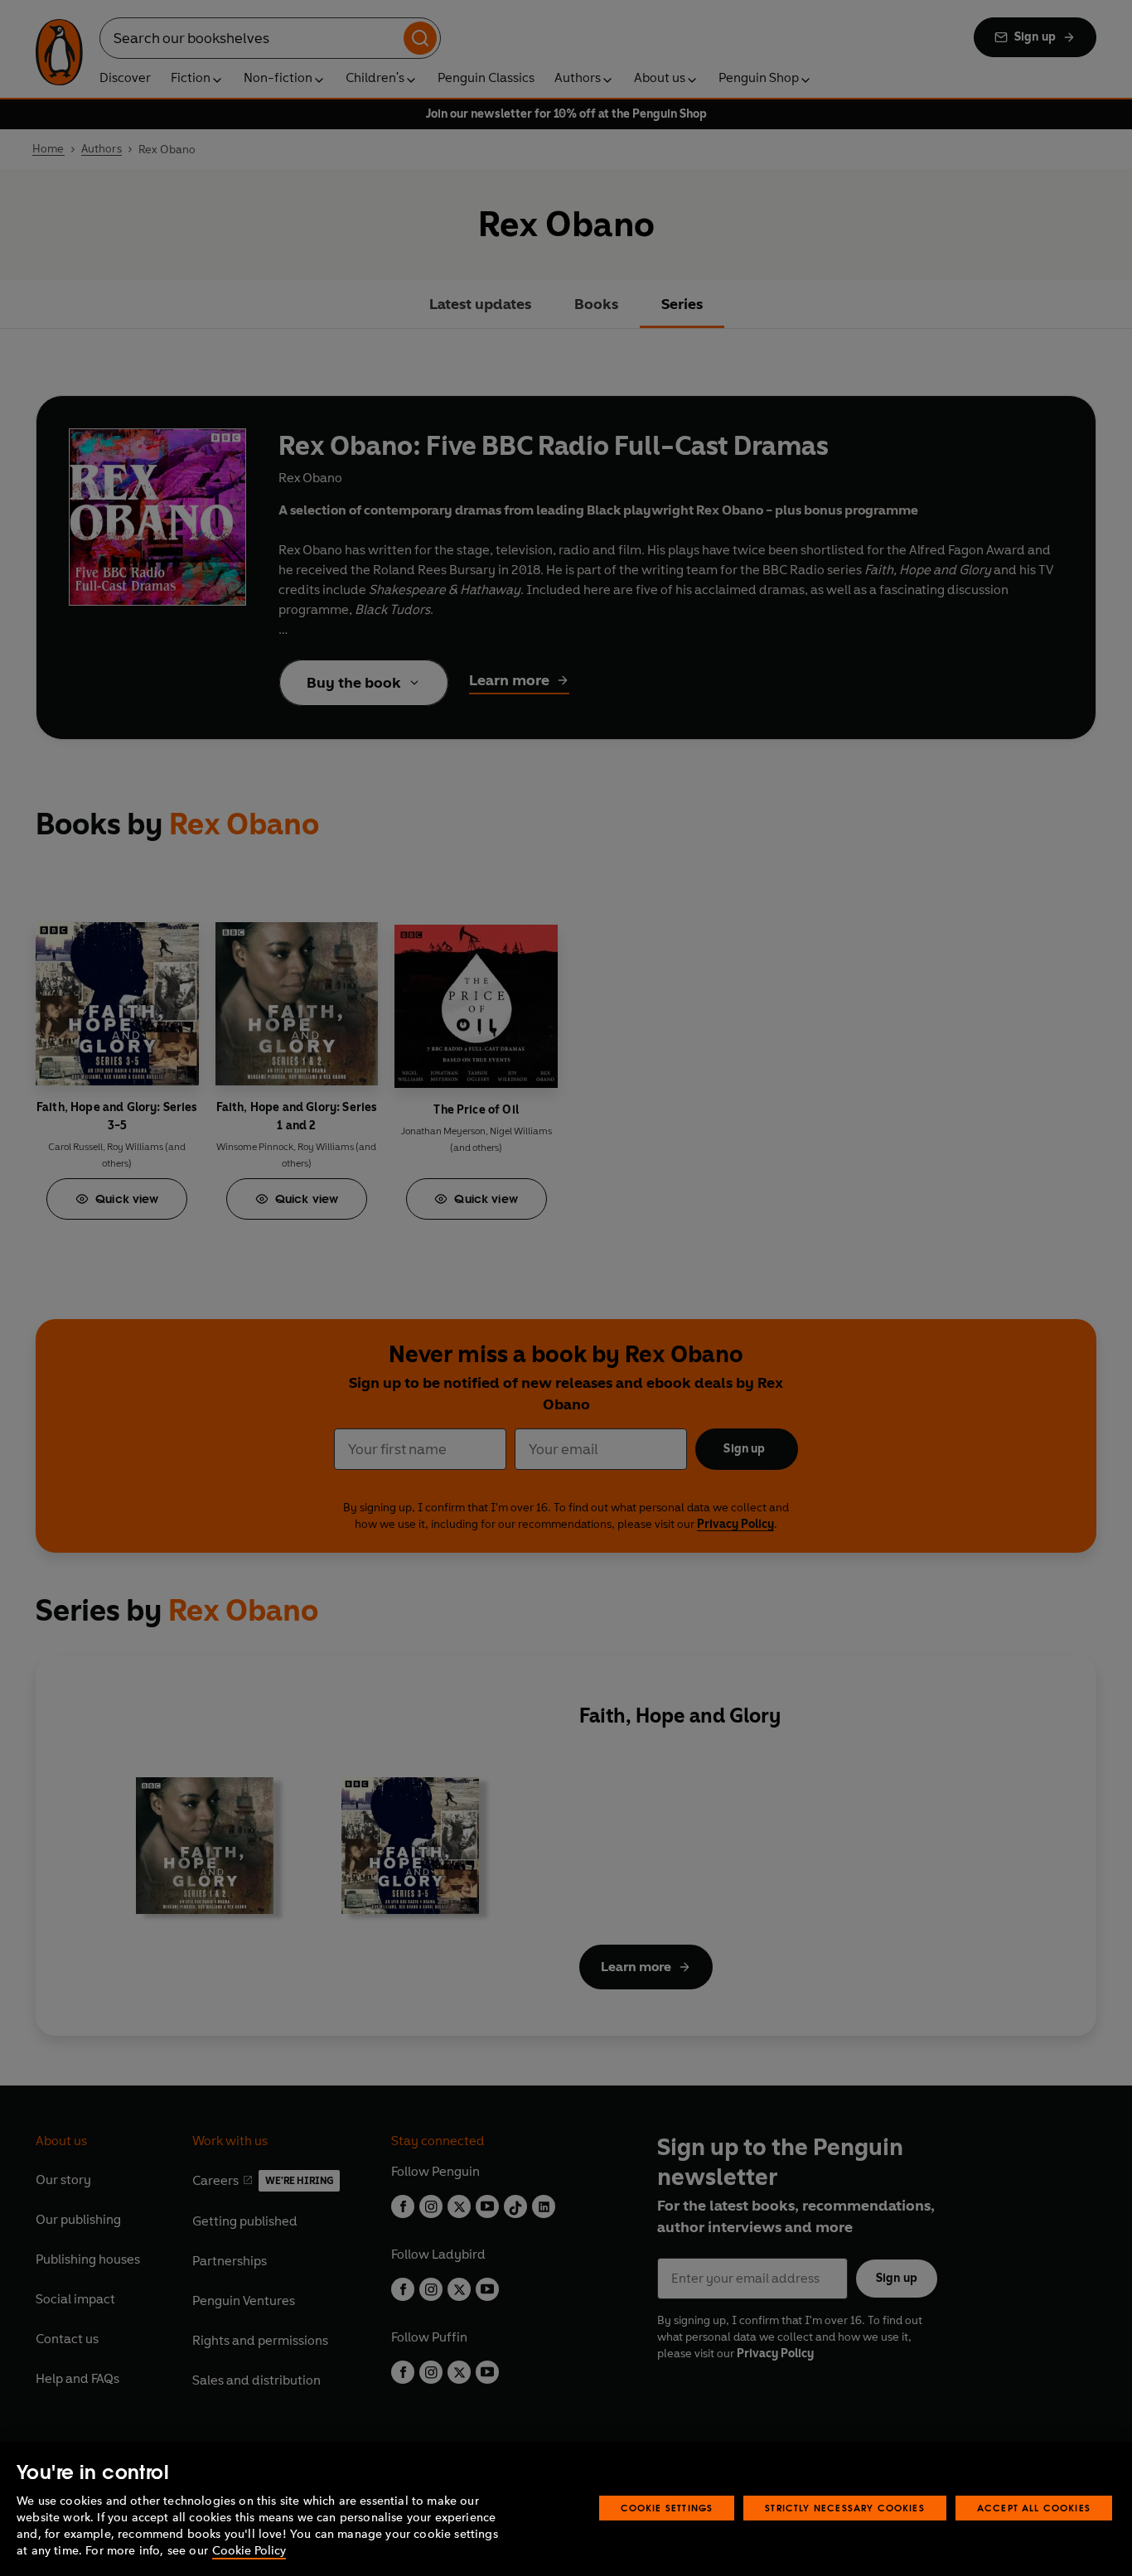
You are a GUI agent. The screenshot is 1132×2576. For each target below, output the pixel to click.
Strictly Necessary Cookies (845, 2508)
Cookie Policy (249, 2551)
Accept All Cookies (1034, 2508)
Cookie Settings (667, 2508)
